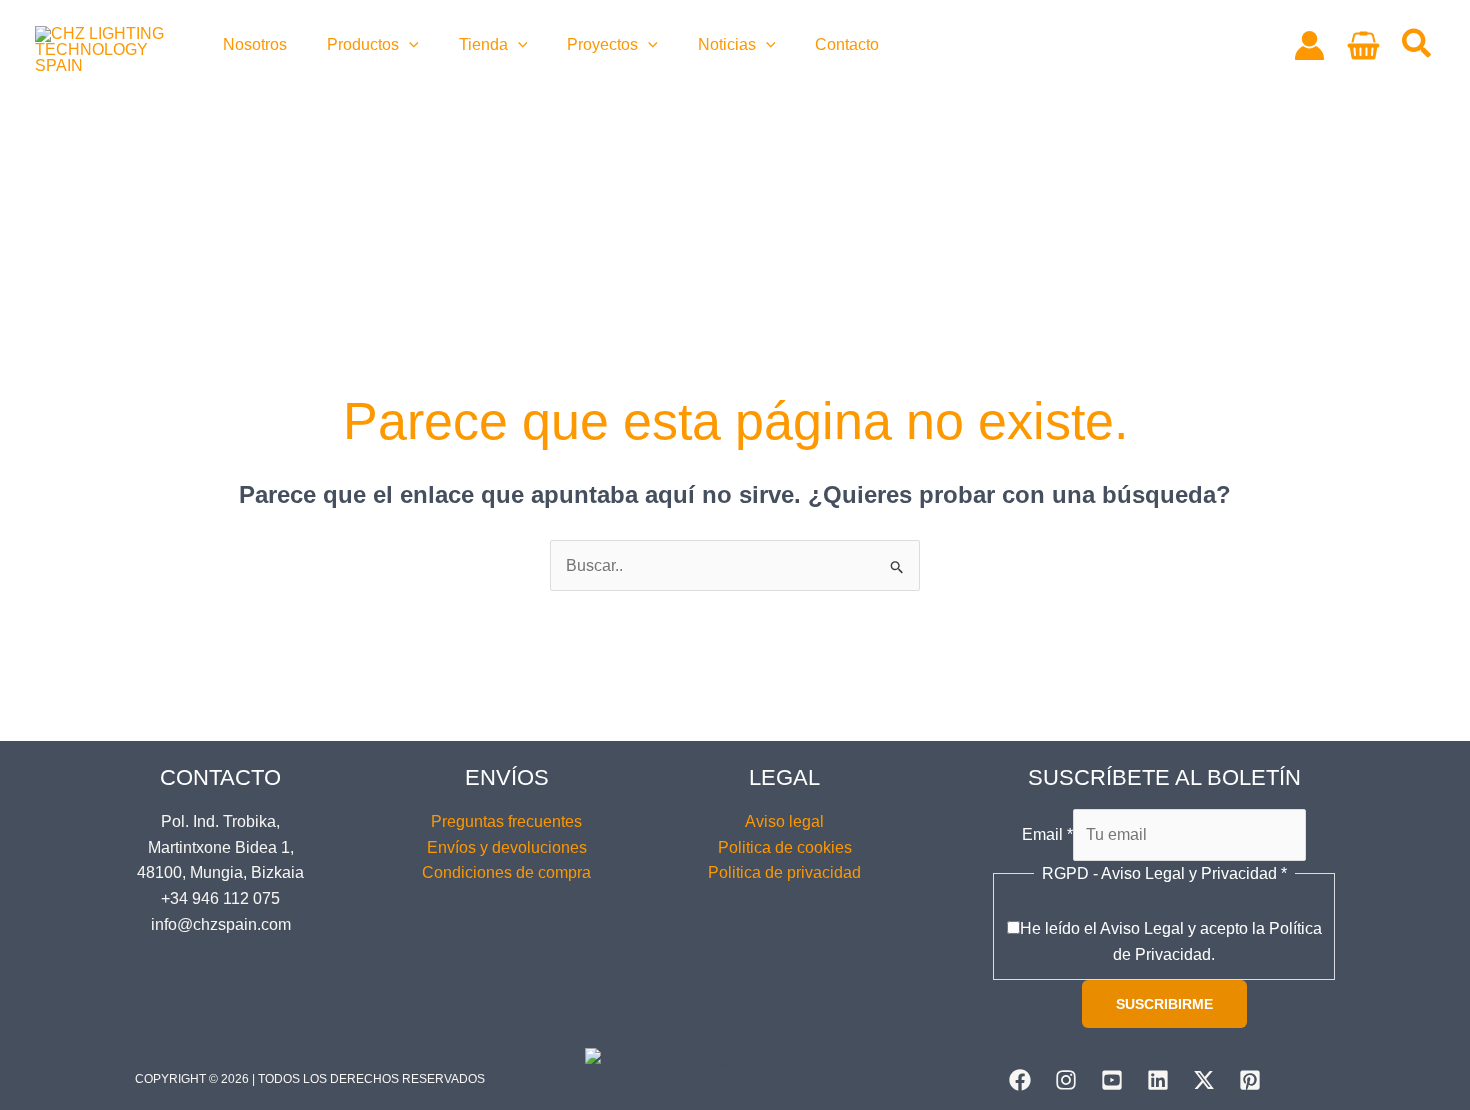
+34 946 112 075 (220, 898)
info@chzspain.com (221, 924)
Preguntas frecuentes (506, 821)
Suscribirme (1164, 1004)
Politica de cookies (785, 847)
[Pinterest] (1250, 1080)
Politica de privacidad (784, 872)
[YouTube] (1112, 1080)
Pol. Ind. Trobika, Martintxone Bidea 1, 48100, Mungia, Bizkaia (220, 847)
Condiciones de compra (506, 872)
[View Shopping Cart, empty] (1363, 45)
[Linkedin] (1158, 1080)
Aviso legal (784, 821)
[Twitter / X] (1204, 1080)
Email (1047, 834)
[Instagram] (1066, 1080)
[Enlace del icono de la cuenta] (1309, 45)
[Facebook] (1020, 1080)
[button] (409, 44)
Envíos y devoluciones (507, 847)
